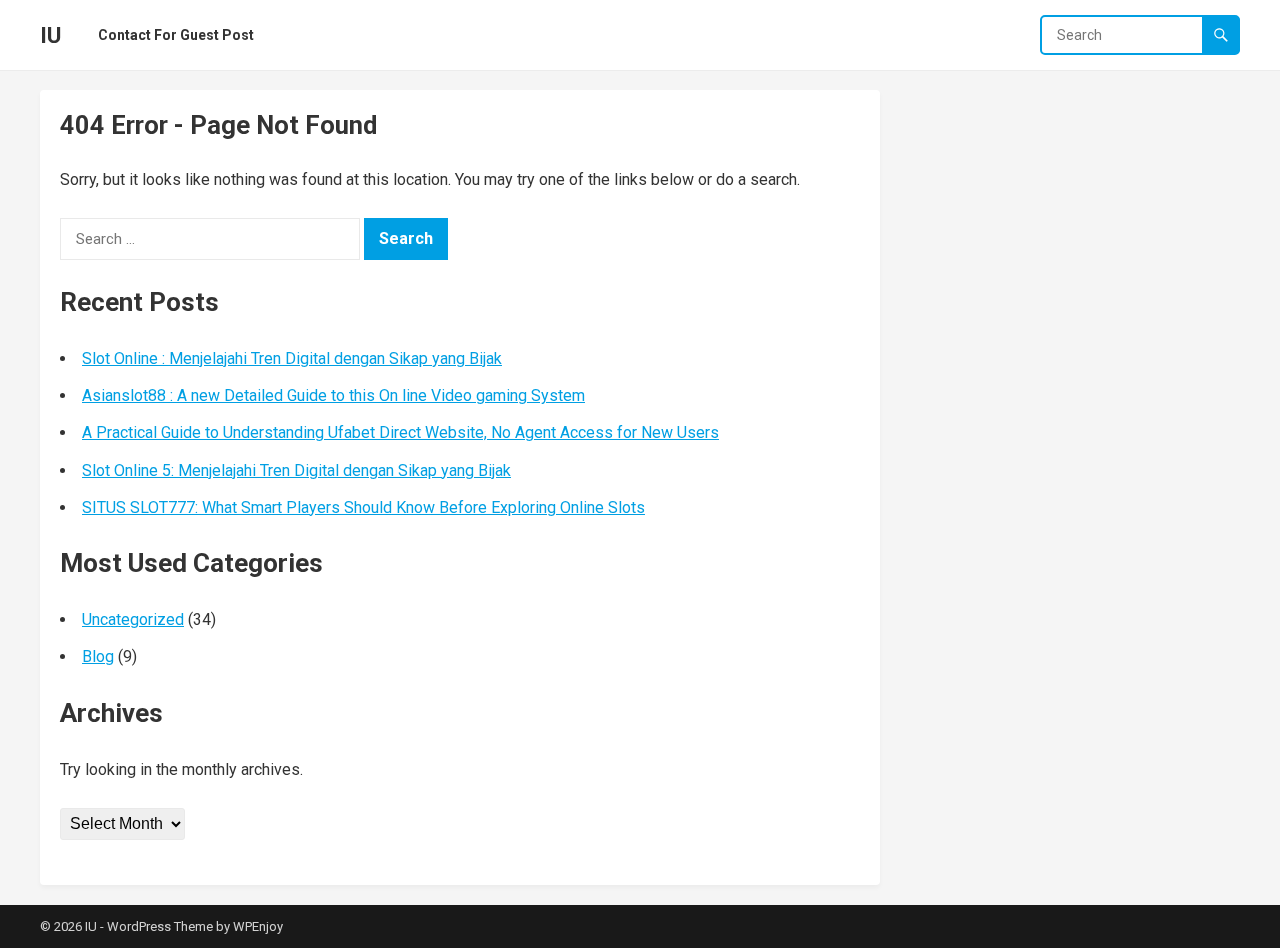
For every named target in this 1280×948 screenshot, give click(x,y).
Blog (98, 656)
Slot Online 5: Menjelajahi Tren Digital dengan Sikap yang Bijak (296, 470)
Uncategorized (133, 619)
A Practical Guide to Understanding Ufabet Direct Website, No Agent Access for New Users (400, 432)
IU (50, 35)
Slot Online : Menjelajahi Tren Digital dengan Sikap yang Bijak (292, 358)
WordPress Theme (160, 926)
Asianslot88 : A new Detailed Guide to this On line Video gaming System (333, 395)
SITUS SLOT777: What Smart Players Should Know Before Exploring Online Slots (363, 507)
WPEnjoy (258, 926)
